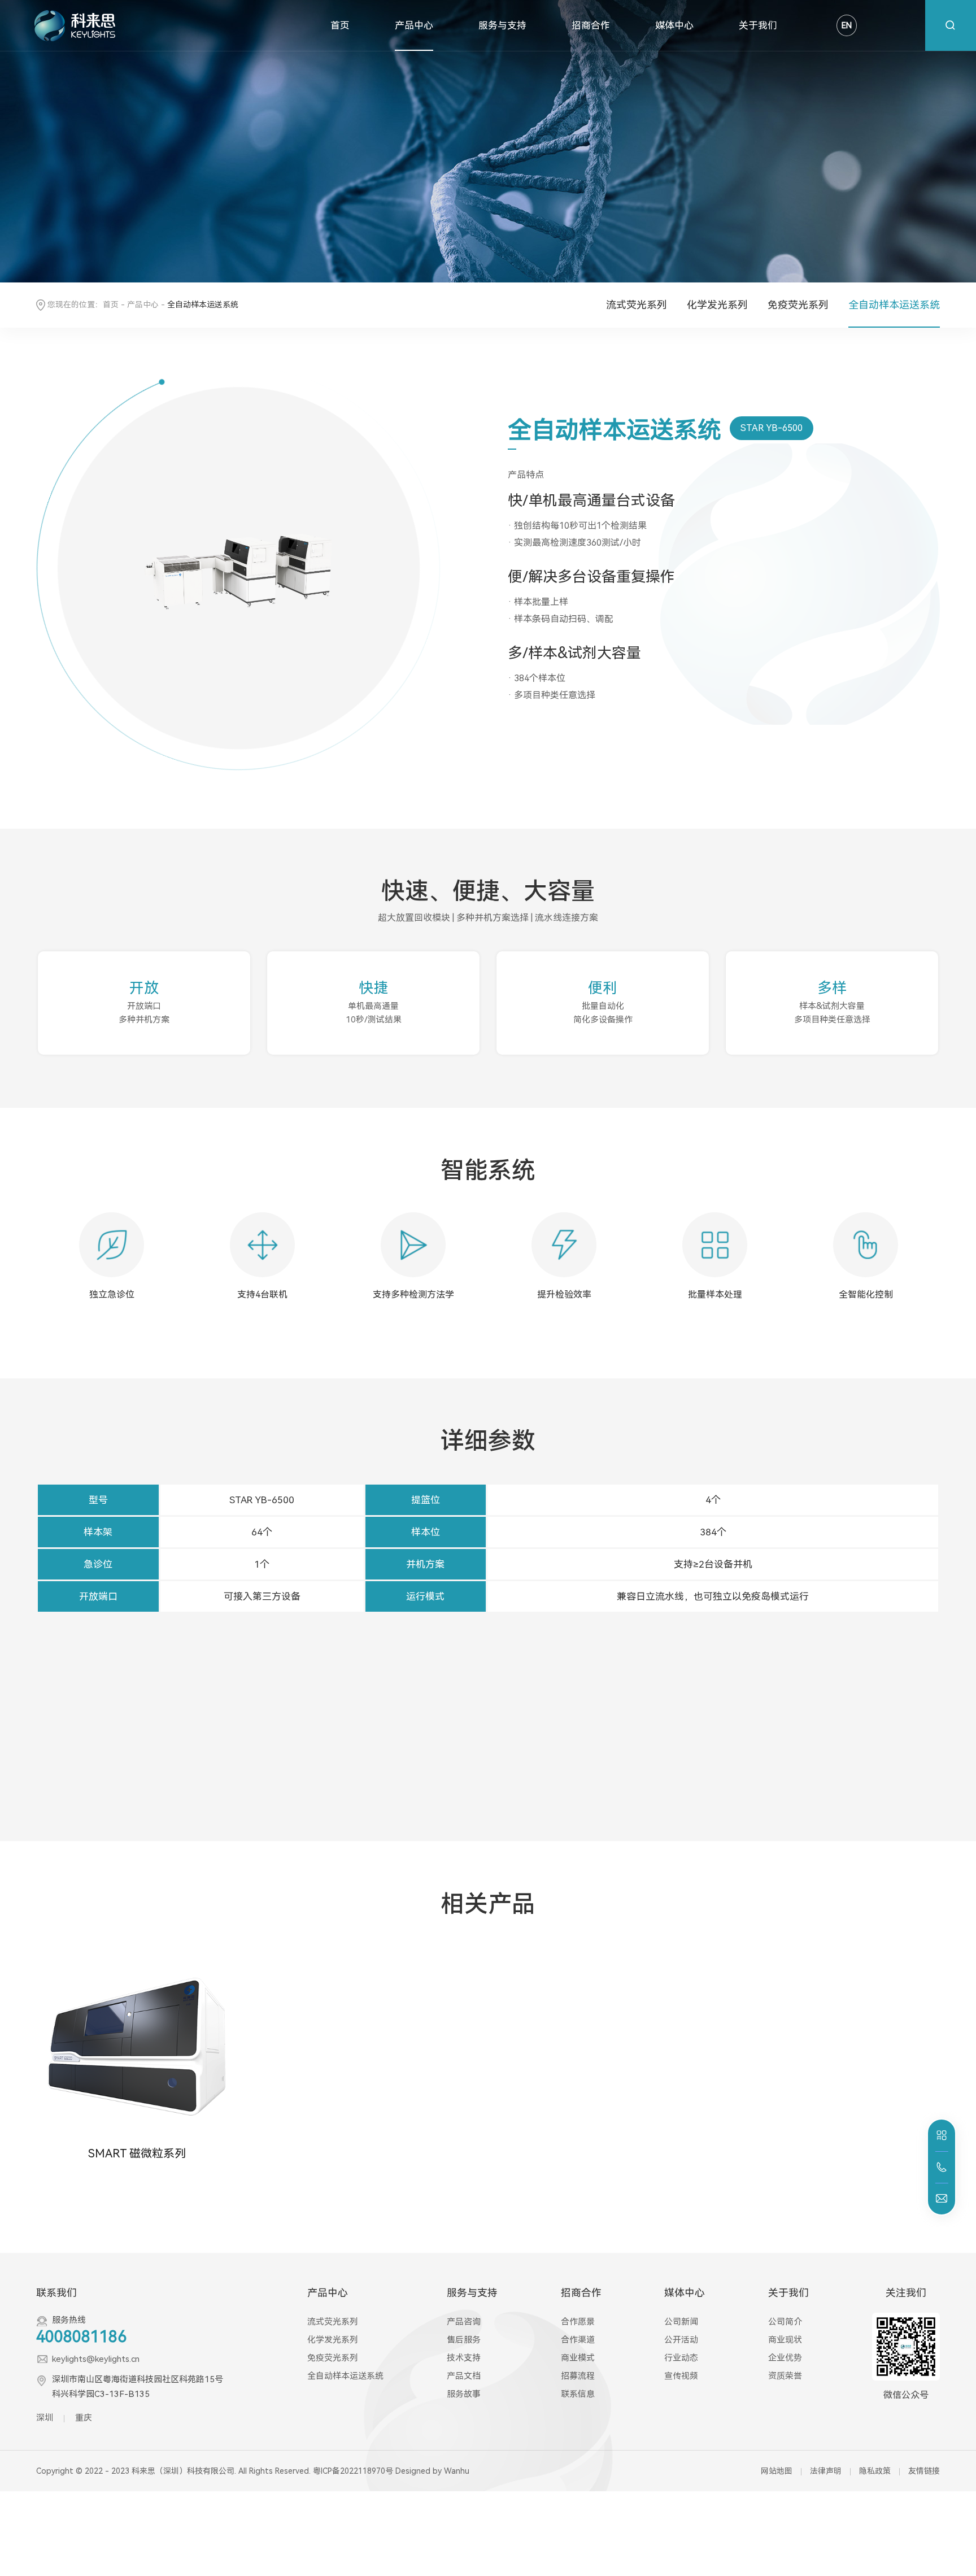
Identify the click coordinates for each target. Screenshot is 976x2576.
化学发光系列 (717, 305)
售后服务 (464, 2340)
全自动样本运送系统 (894, 305)
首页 (340, 25)
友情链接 (924, 2471)
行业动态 (681, 2358)
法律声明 (826, 2471)
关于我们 (758, 25)
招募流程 (578, 2376)
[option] (112, 1271)
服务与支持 (502, 25)
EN (847, 25)
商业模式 (578, 2358)
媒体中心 (674, 25)
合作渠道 (578, 2340)
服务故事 (464, 2394)
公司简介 (785, 2322)
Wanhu (457, 2471)
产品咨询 (464, 2322)
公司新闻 (681, 2322)
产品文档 (464, 2376)
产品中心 (414, 25)
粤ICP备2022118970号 (353, 2471)
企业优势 (785, 2358)
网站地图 (777, 2471)
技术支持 (464, 2358)
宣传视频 (681, 2376)
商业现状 (785, 2340)
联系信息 (578, 2394)
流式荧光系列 (637, 305)
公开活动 (681, 2340)
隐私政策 (875, 2471)
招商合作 (591, 25)
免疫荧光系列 (798, 305)
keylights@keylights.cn (96, 2359)
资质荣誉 (785, 2376)
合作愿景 (578, 2322)
